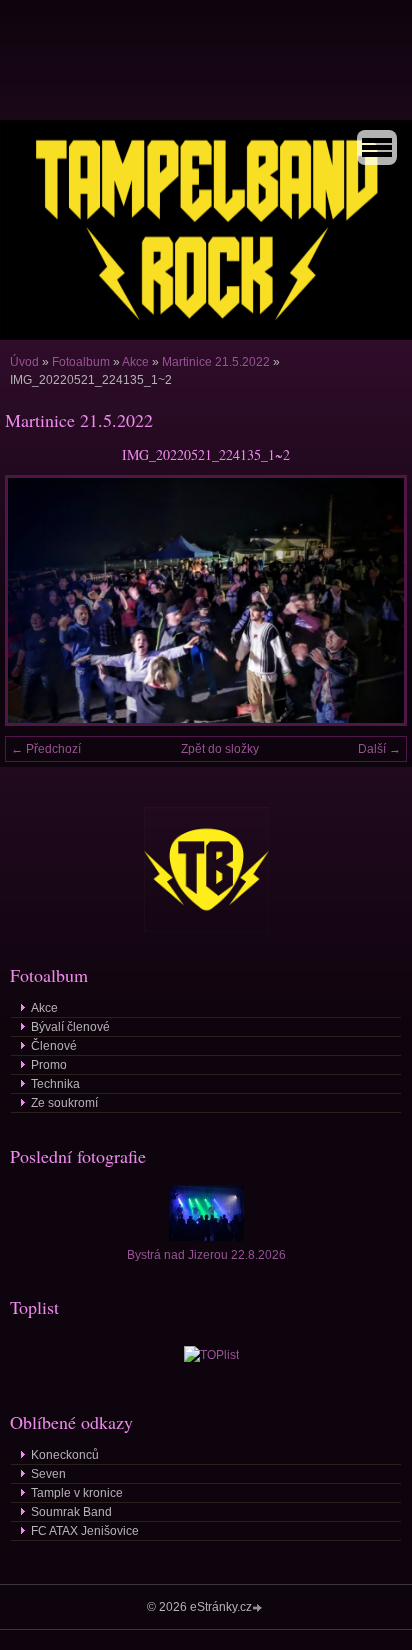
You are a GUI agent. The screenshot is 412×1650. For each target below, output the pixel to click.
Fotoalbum (81, 362)
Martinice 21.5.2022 (216, 362)
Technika (55, 1084)
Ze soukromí (64, 1103)
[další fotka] (374, 600)
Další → (379, 749)
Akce (135, 362)
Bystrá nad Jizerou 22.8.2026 (206, 1255)
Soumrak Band (71, 1512)
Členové (54, 1046)
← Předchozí (46, 749)
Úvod (24, 362)
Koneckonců (65, 1455)
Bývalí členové (70, 1027)
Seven (48, 1474)
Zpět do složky (220, 749)
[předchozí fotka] (37, 600)
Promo (49, 1065)
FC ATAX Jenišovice (85, 1531)
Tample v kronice (77, 1493)
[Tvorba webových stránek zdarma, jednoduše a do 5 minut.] (259, 1608)
